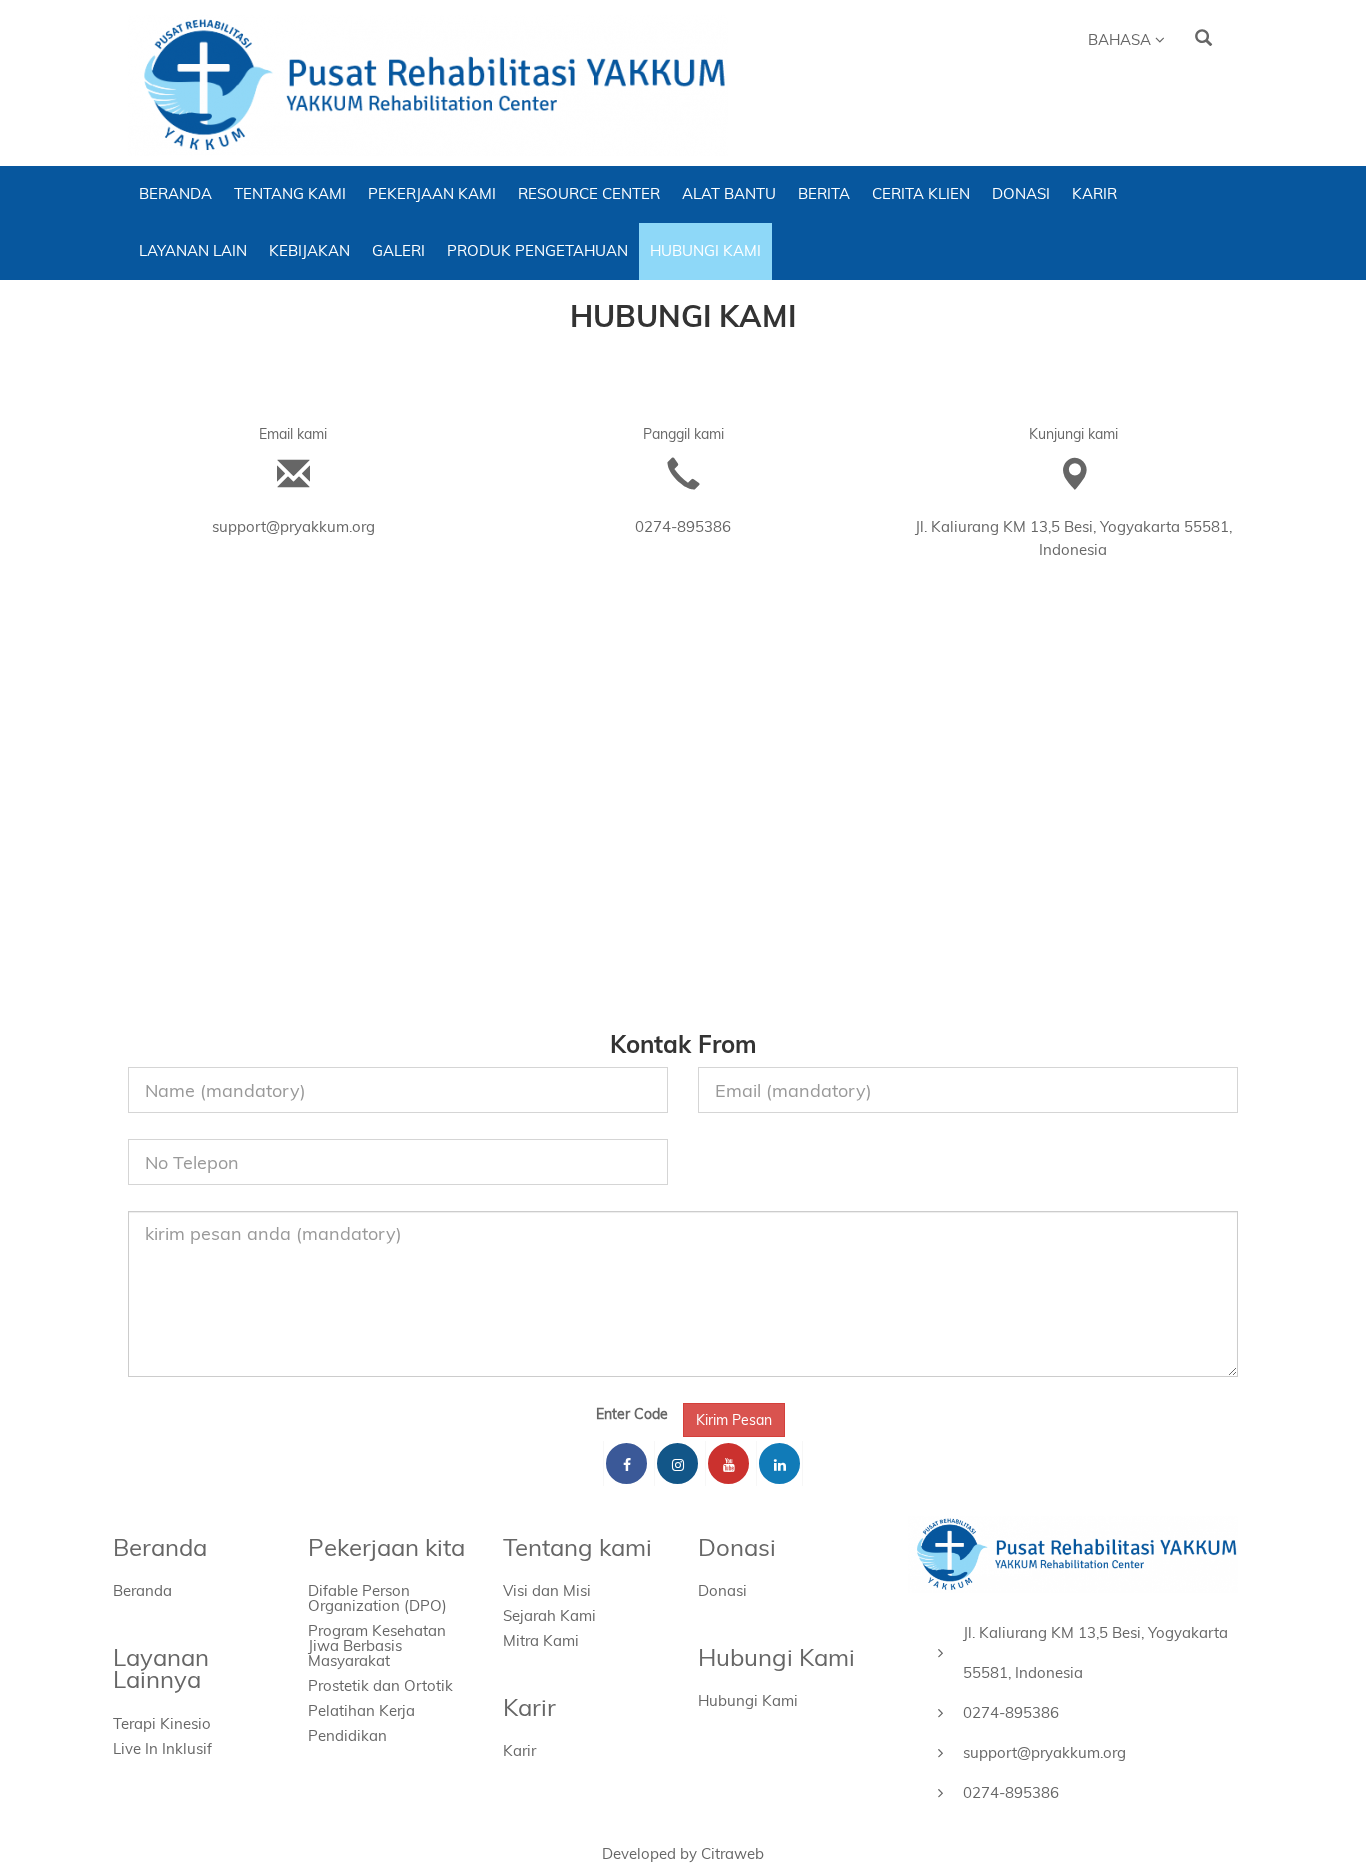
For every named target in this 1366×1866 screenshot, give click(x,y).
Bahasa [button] (1121, 39)
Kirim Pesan (734, 1420)
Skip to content (380, 25)
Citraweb (732, 1853)
